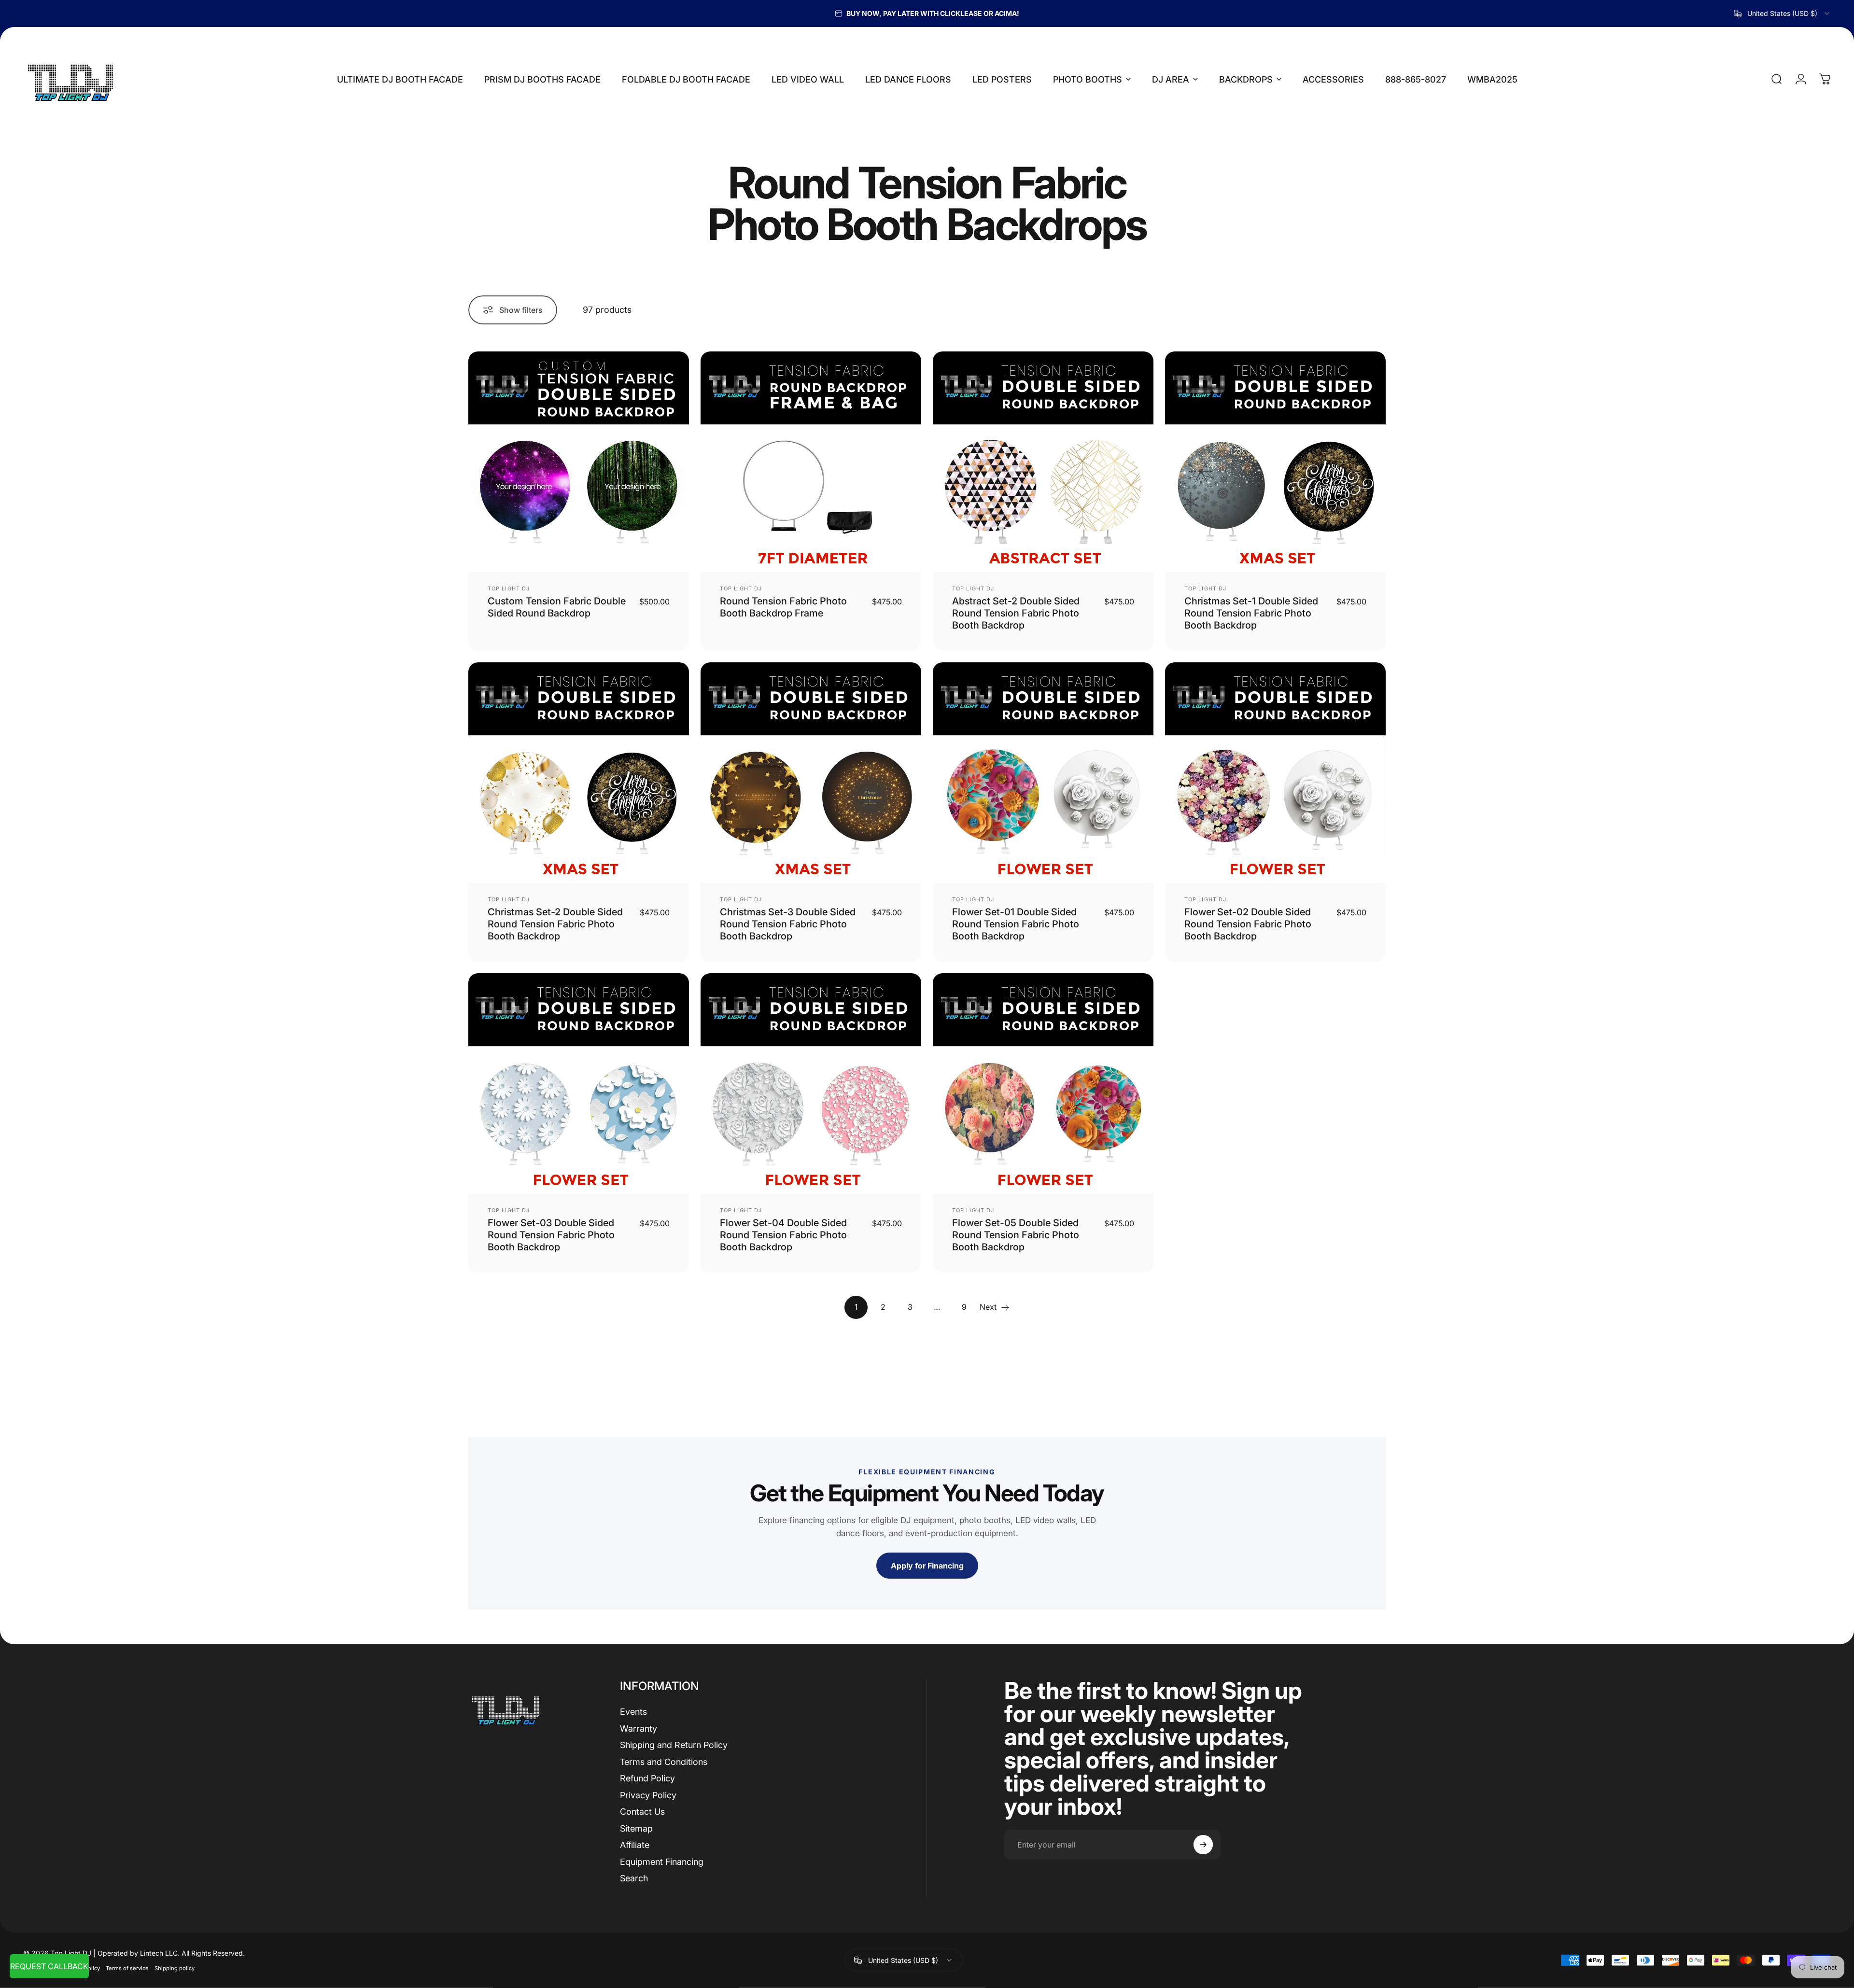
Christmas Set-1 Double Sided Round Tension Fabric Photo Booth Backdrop (1251, 613)
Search (634, 1878)
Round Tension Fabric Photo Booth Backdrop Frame (783, 607)
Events (633, 1712)
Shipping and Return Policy (674, 1745)
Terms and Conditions (664, 1762)
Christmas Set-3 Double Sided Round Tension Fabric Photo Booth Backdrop (788, 924)
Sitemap (636, 1828)
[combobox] (1782, 14)
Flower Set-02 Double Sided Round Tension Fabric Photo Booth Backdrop (1248, 924)
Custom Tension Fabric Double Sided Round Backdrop (557, 607)
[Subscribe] (1203, 1845)
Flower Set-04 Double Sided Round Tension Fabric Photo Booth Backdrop (783, 1235)
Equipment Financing (662, 1862)
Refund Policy (647, 1778)
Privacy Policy (648, 1795)
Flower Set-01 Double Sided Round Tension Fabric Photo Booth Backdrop (1016, 924)
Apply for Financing (927, 1566)
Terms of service (127, 1968)
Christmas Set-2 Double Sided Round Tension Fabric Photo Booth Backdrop (555, 924)
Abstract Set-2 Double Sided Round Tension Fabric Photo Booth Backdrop (1016, 613)
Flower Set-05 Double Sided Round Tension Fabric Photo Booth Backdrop (1016, 1235)
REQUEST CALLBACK (49, 1966)
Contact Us (642, 1812)
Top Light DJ (509, 588)
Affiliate (635, 1845)
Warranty (639, 1729)
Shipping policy (175, 1968)
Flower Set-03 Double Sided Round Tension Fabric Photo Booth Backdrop (551, 1235)
